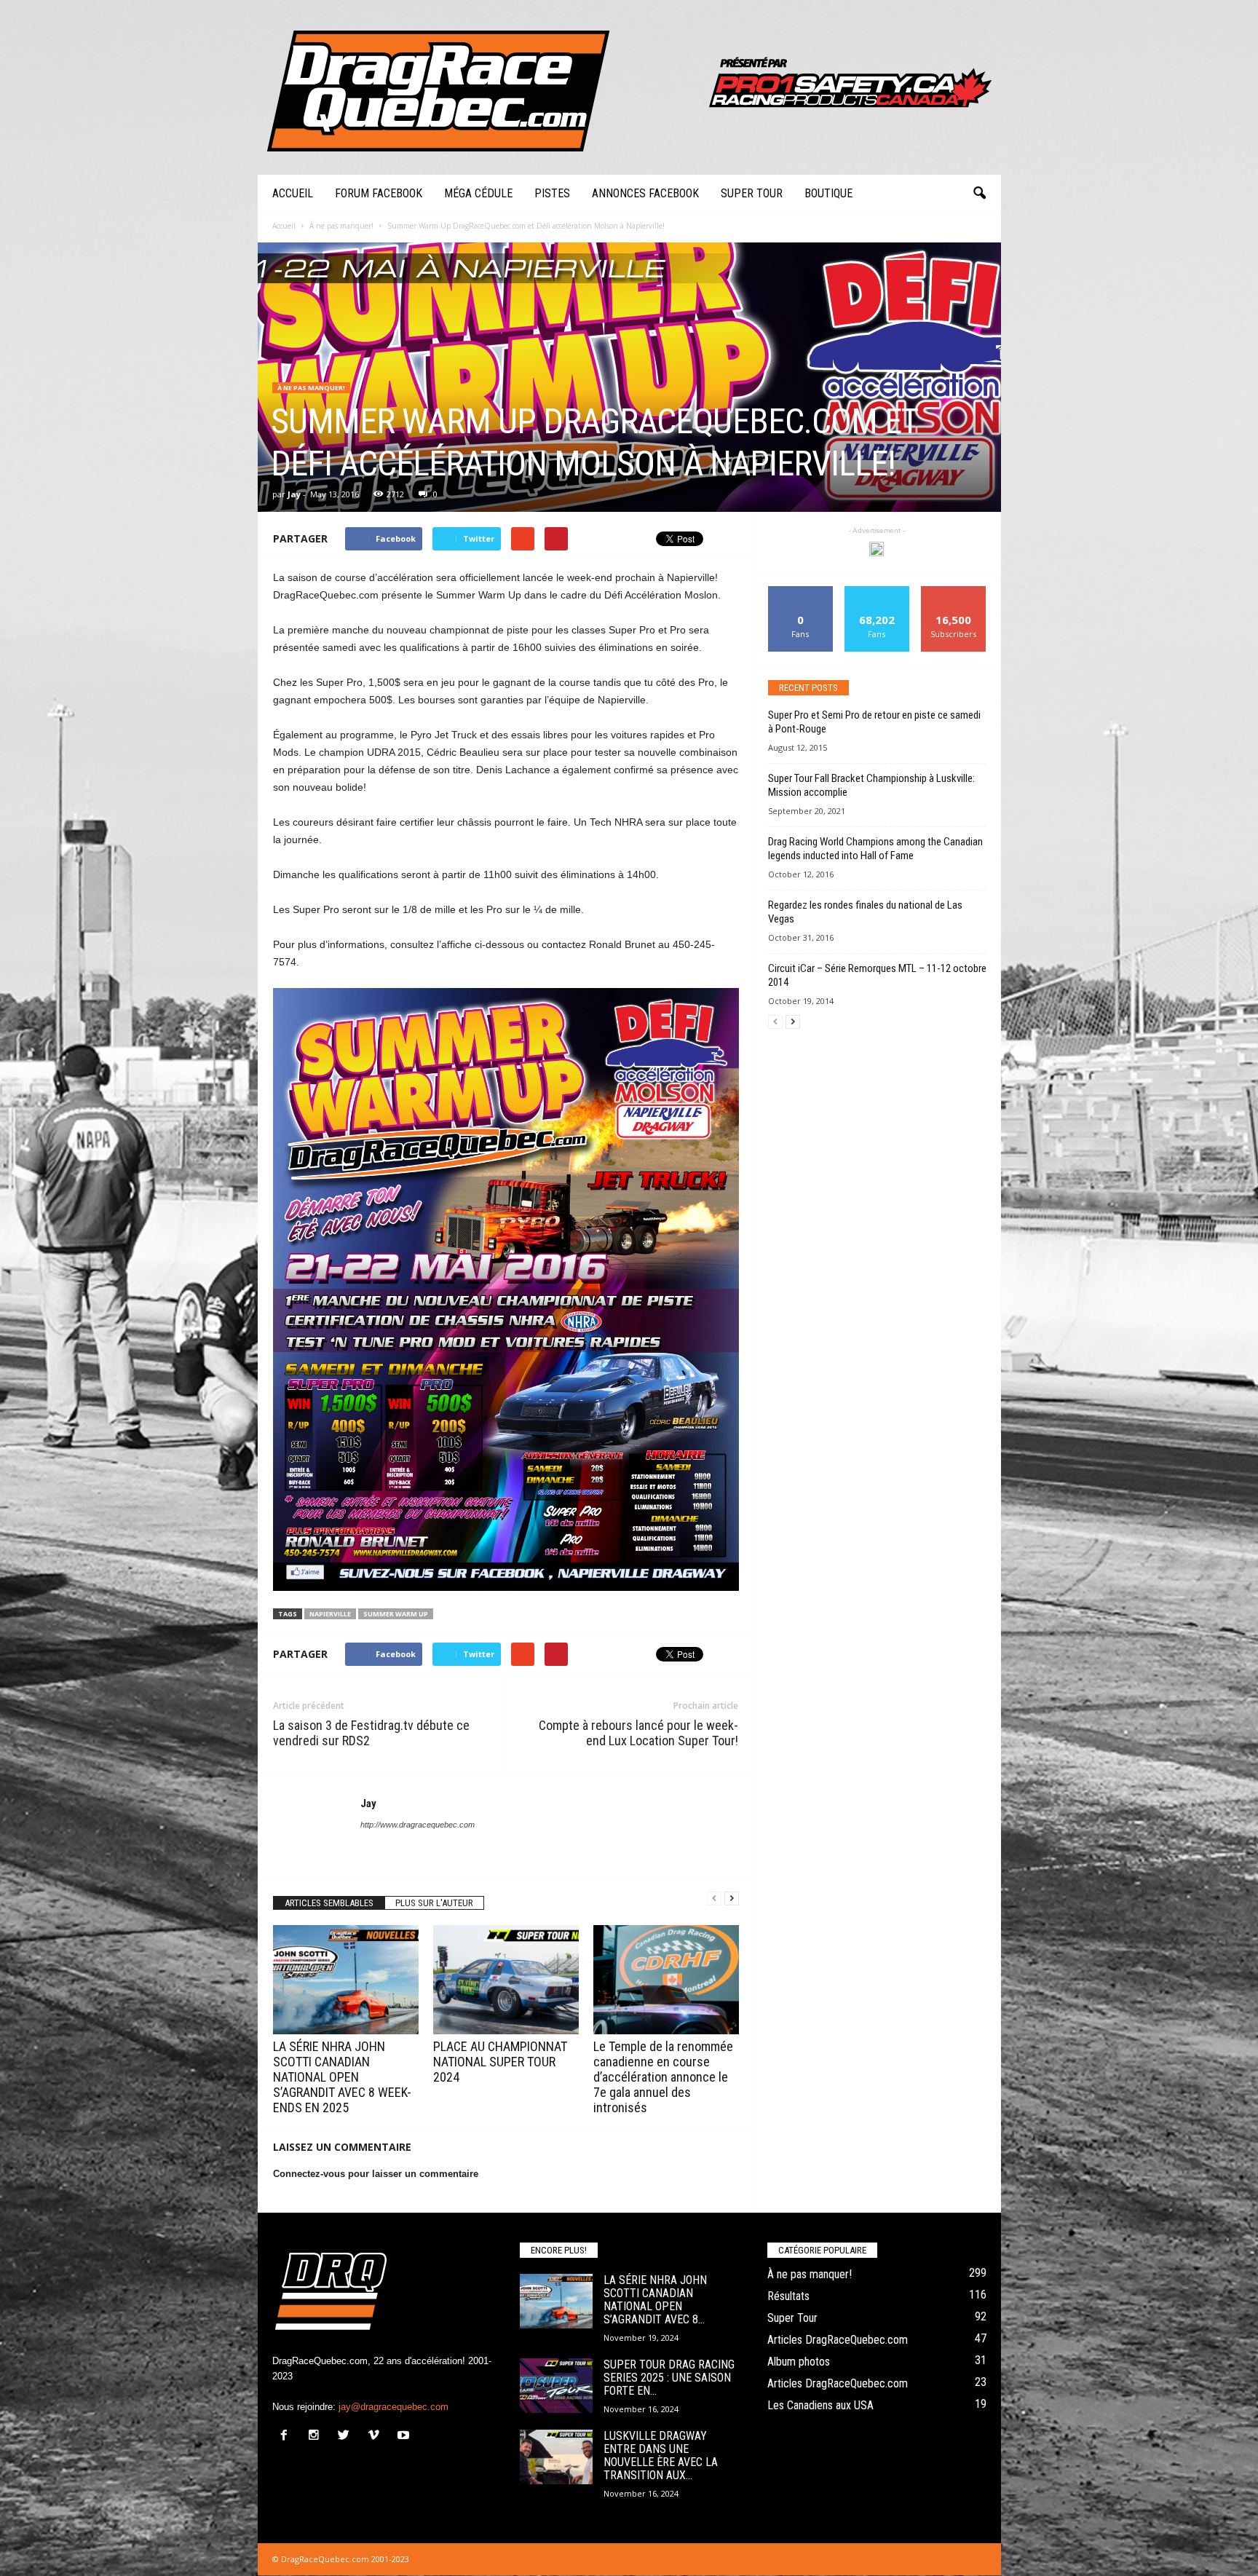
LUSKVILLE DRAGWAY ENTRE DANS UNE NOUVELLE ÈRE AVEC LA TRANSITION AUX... (661, 2456)
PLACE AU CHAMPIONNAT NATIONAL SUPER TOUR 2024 (500, 2062)
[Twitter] (347, 2437)
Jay (294, 494)
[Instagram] (317, 2437)
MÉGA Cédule (478, 193)
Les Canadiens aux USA (820, 2405)
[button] (979, 194)
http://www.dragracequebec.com (418, 1825)
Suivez (877, 592)
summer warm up (396, 1614)
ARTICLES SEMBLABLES (329, 1903)
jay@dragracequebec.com (393, 2407)
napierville (330, 1614)
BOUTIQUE (828, 193)
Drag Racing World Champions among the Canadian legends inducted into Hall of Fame (875, 849)
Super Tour (752, 193)
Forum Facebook (379, 193)
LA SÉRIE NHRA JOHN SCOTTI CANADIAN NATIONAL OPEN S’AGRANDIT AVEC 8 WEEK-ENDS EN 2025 (342, 2077)
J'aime (801, 592)
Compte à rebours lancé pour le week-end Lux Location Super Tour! (638, 1733)
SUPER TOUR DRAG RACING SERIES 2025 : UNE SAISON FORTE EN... (669, 2378)
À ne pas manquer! (311, 388)
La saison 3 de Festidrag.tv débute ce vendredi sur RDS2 (371, 1733)
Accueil (293, 193)
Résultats (788, 2296)
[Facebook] (287, 2437)
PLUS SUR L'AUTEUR (434, 1903)
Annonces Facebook (645, 193)
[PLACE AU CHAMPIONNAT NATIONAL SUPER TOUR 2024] (506, 1980)
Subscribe (954, 592)
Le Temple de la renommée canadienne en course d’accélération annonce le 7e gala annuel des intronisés (663, 2077)
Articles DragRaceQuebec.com (838, 2340)
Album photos (799, 2362)
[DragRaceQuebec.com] (629, 87)
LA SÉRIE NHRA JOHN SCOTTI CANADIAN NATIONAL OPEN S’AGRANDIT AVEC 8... (655, 2300)
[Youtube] (405, 2437)
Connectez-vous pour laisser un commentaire (376, 2174)
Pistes (552, 193)
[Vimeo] (377, 2437)
